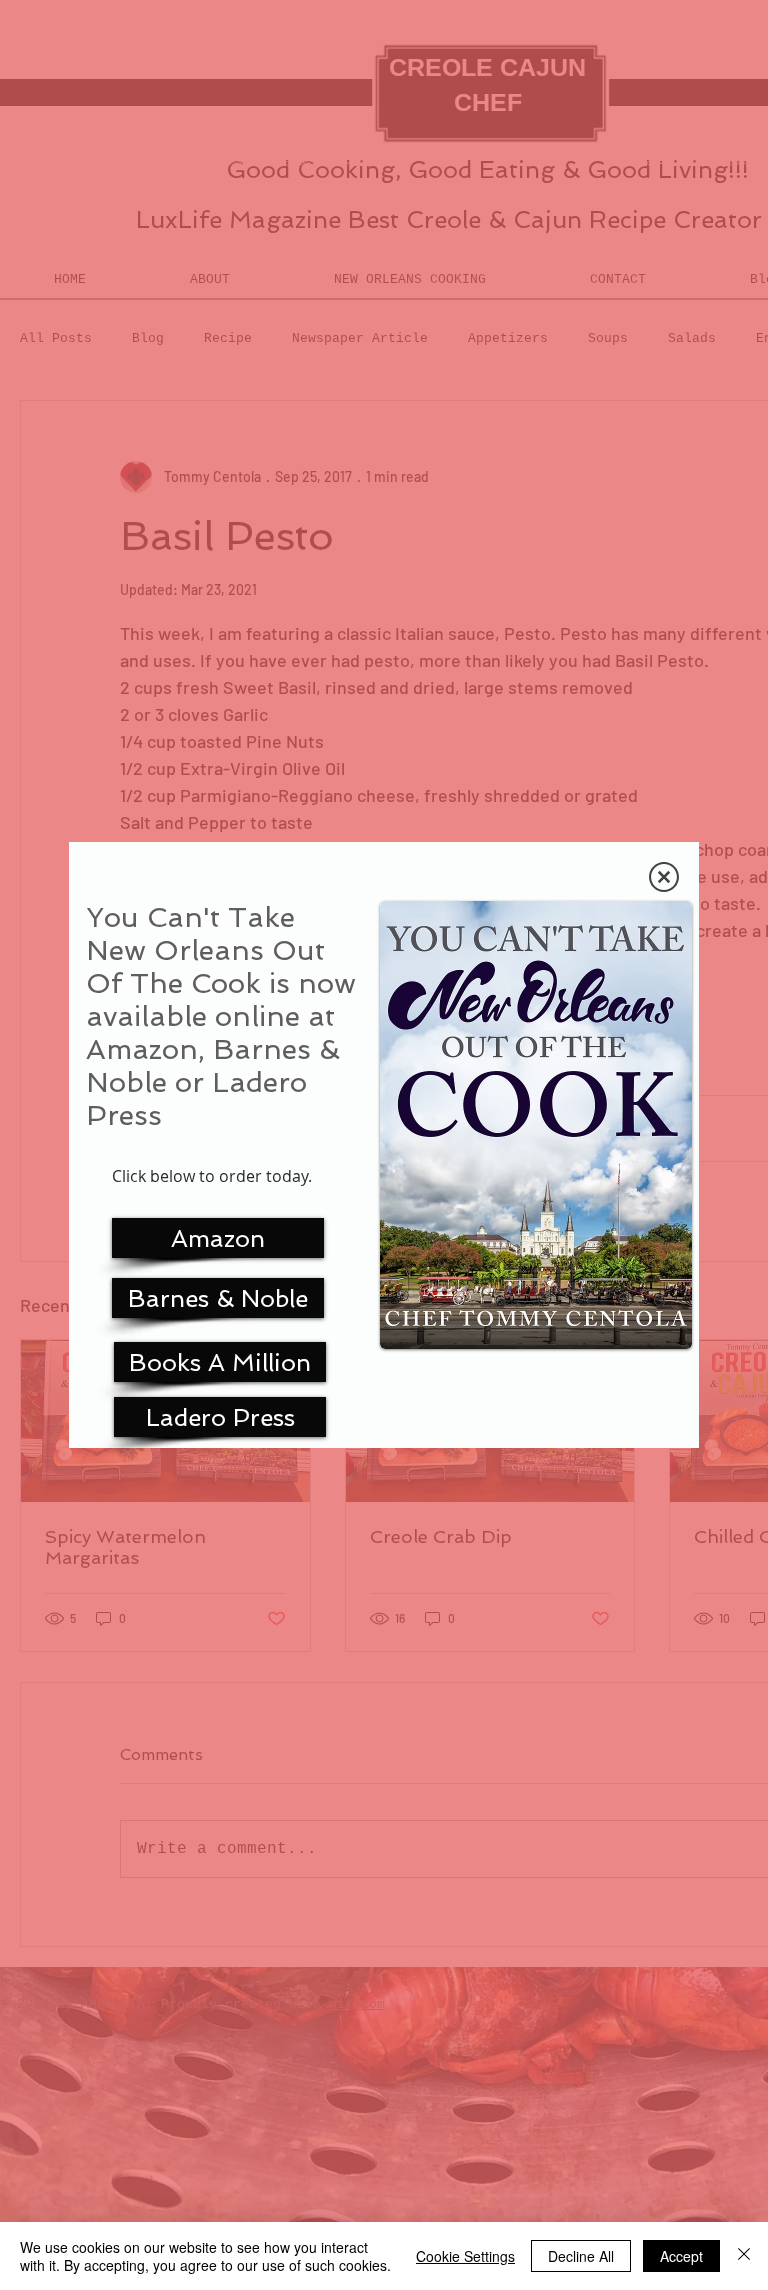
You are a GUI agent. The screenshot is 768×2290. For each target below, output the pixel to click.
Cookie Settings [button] (465, 2256)
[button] (664, 877)
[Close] (744, 2256)
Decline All (581, 2256)
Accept (681, 2256)
